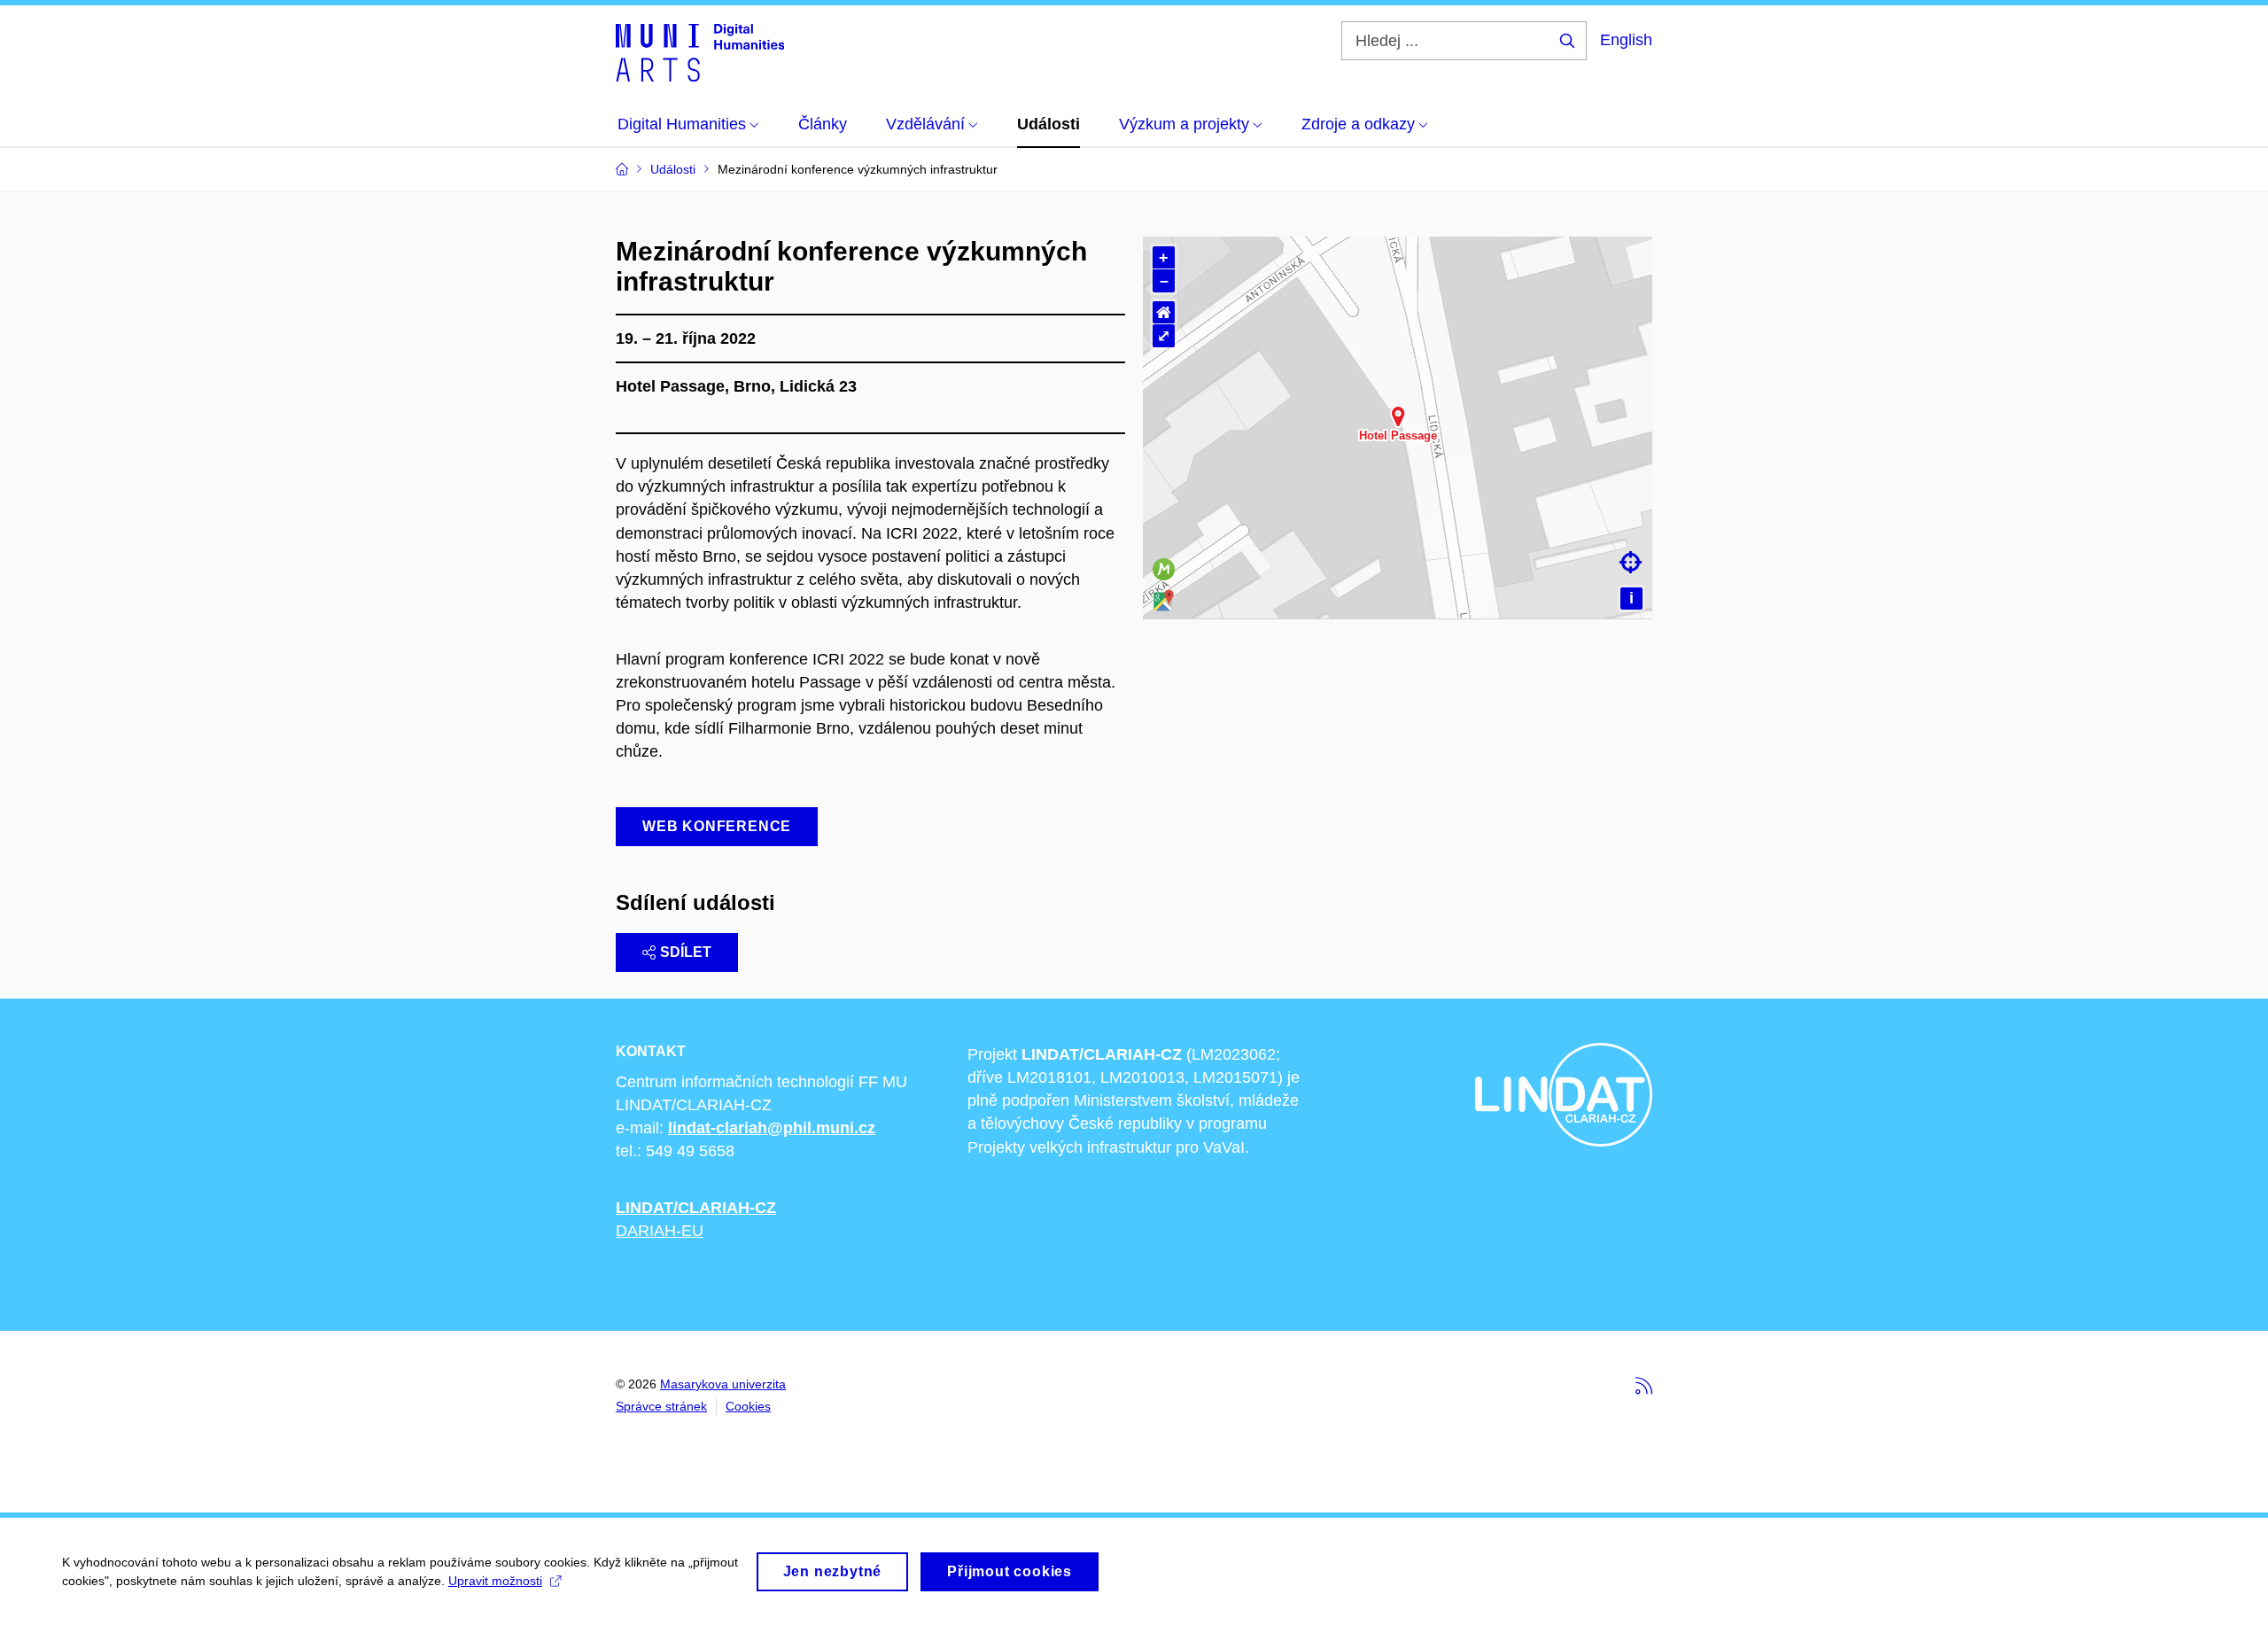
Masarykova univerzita (723, 1384)
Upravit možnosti (495, 1581)
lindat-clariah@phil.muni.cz (772, 1128)
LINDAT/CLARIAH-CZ (696, 1208)
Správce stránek (661, 1406)
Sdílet (686, 952)
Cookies (748, 1406)
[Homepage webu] (700, 51)
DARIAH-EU (660, 1231)
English (1626, 40)
